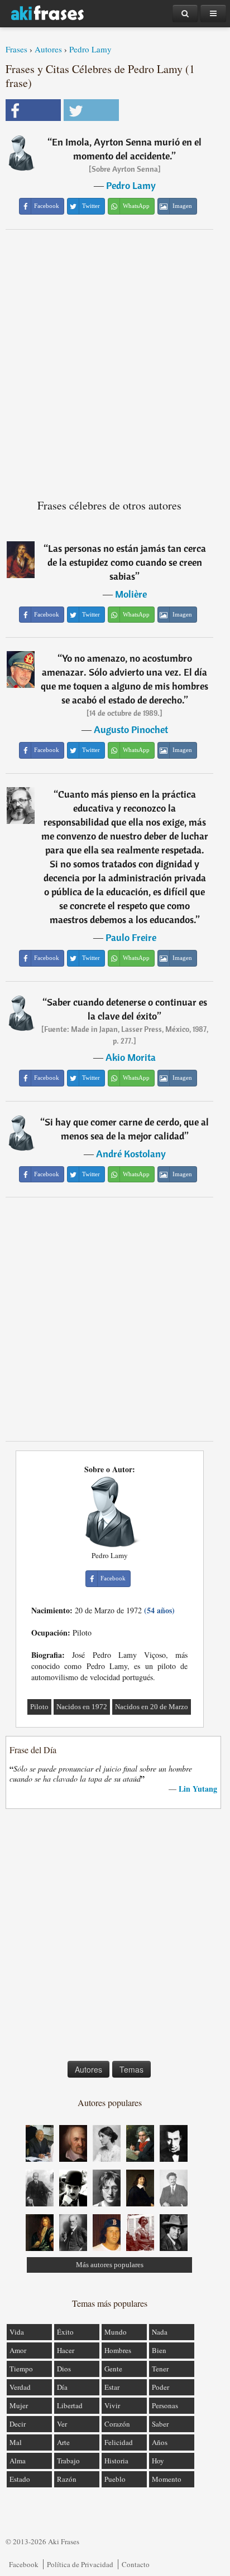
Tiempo (21, 2369)
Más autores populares (110, 2265)
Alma (18, 2461)
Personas (165, 2405)
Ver (62, 2424)
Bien (159, 2350)
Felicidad (119, 2442)
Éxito (65, 2332)
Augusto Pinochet (131, 729)
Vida (17, 2332)
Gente (113, 2369)
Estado (20, 2479)
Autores (48, 49)
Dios (64, 2369)
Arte (63, 2442)
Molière (131, 594)
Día (62, 2387)
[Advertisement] (115, 360)
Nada (160, 2332)
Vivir (112, 2405)
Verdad (20, 2387)
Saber (160, 2424)
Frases (16, 49)
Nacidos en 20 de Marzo (152, 1707)
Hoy (158, 2461)
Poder (160, 2387)
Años (160, 2442)
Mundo (116, 2332)
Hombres (118, 2350)
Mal (16, 2442)
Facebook (24, 2564)
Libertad (70, 2405)
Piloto (39, 1707)
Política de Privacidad (80, 2564)
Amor (18, 2350)
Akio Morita (131, 1057)
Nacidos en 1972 (82, 1707)
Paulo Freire (131, 937)
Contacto (136, 2564)
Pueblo (115, 2479)
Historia (116, 2461)
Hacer (66, 2350)
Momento (167, 2479)
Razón (67, 2479)
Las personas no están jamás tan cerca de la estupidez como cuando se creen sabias (127, 562)
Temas (131, 2069)
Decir (18, 2424)
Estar (112, 2387)
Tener (160, 2369)
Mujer (19, 2405)
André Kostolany (131, 1154)
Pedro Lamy (90, 49)
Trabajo (68, 2461)
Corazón (117, 2424)
